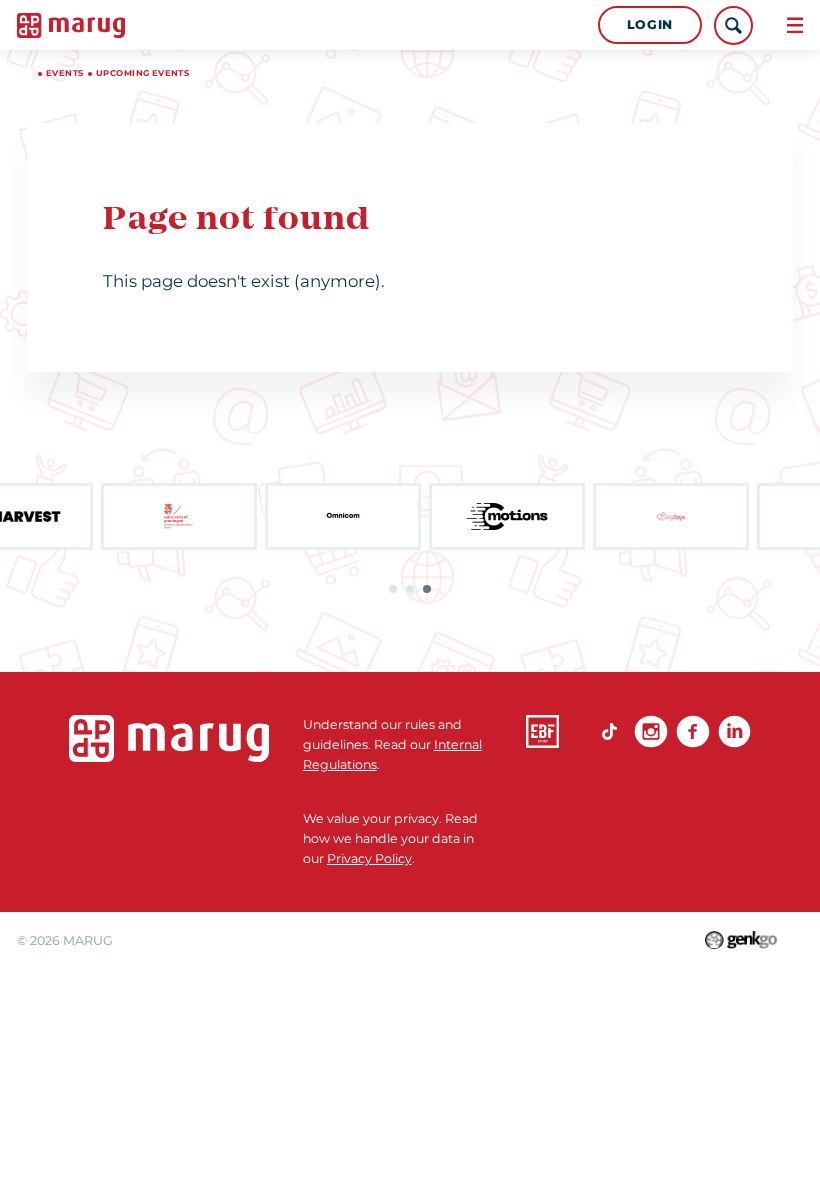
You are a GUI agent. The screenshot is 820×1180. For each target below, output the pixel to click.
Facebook (692, 731)
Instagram (650, 731)
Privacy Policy (369, 858)
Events (65, 73)
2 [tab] (410, 589)
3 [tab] (427, 589)
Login (650, 24)
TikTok (609, 731)
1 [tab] (393, 589)
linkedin (734, 731)
